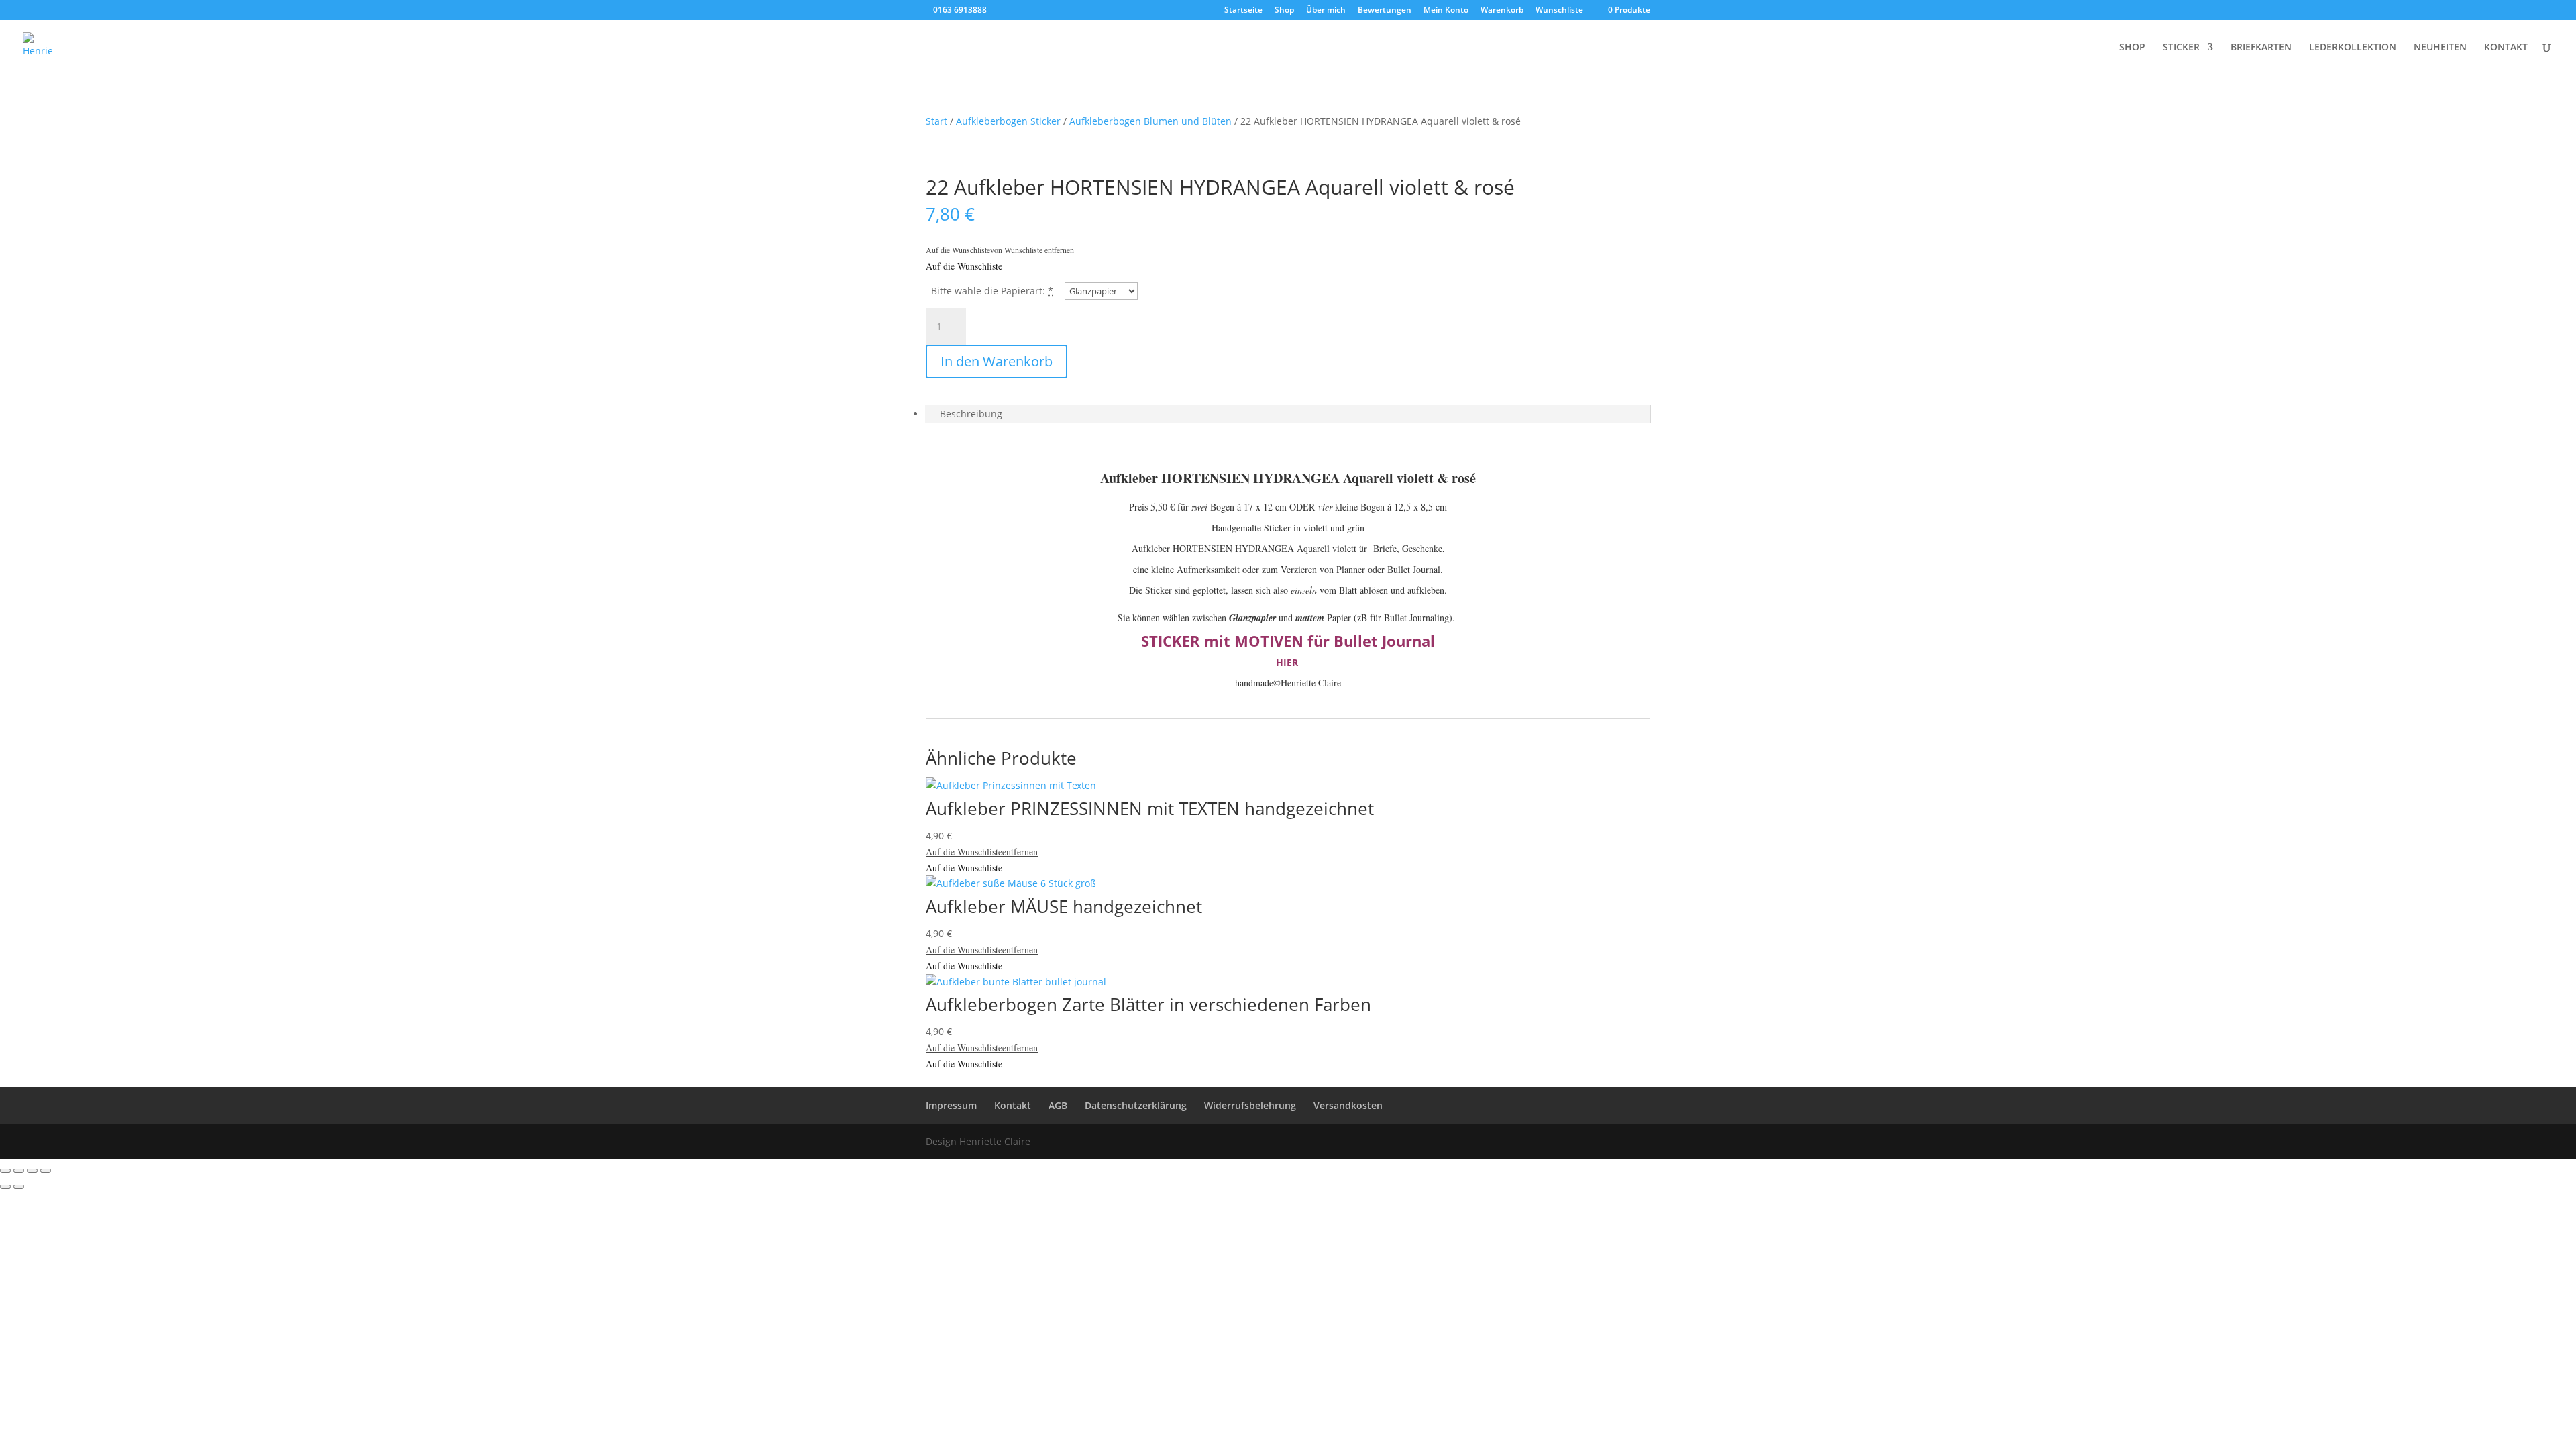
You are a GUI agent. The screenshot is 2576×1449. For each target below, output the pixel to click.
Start (936, 121)
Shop (1284, 11)
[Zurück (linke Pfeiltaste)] (5, 1187)
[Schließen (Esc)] (46, 1171)
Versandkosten (1348, 1105)
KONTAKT (2506, 48)
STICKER (2181, 48)
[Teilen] (32, 1171)
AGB (1058, 1105)
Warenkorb (1502, 11)
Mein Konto (1446, 11)
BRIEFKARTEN (2261, 48)
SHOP (2132, 48)
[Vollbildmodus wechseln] (19, 1171)
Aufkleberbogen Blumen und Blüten (1150, 121)
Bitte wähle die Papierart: (988, 291)
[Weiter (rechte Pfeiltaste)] (19, 1187)
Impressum (951, 1105)
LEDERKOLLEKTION (2353, 48)
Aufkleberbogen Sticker (1008, 121)
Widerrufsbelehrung (1250, 1105)
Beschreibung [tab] (971, 414)
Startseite (1243, 11)
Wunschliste (1559, 11)
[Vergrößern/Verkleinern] (5, 1171)
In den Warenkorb (997, 361)
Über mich (1326, 11)
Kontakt (1013, 1105)
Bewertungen (1385, 11)
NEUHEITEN (2440, 48)
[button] (1000, 250)
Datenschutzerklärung (1136, 1105)
